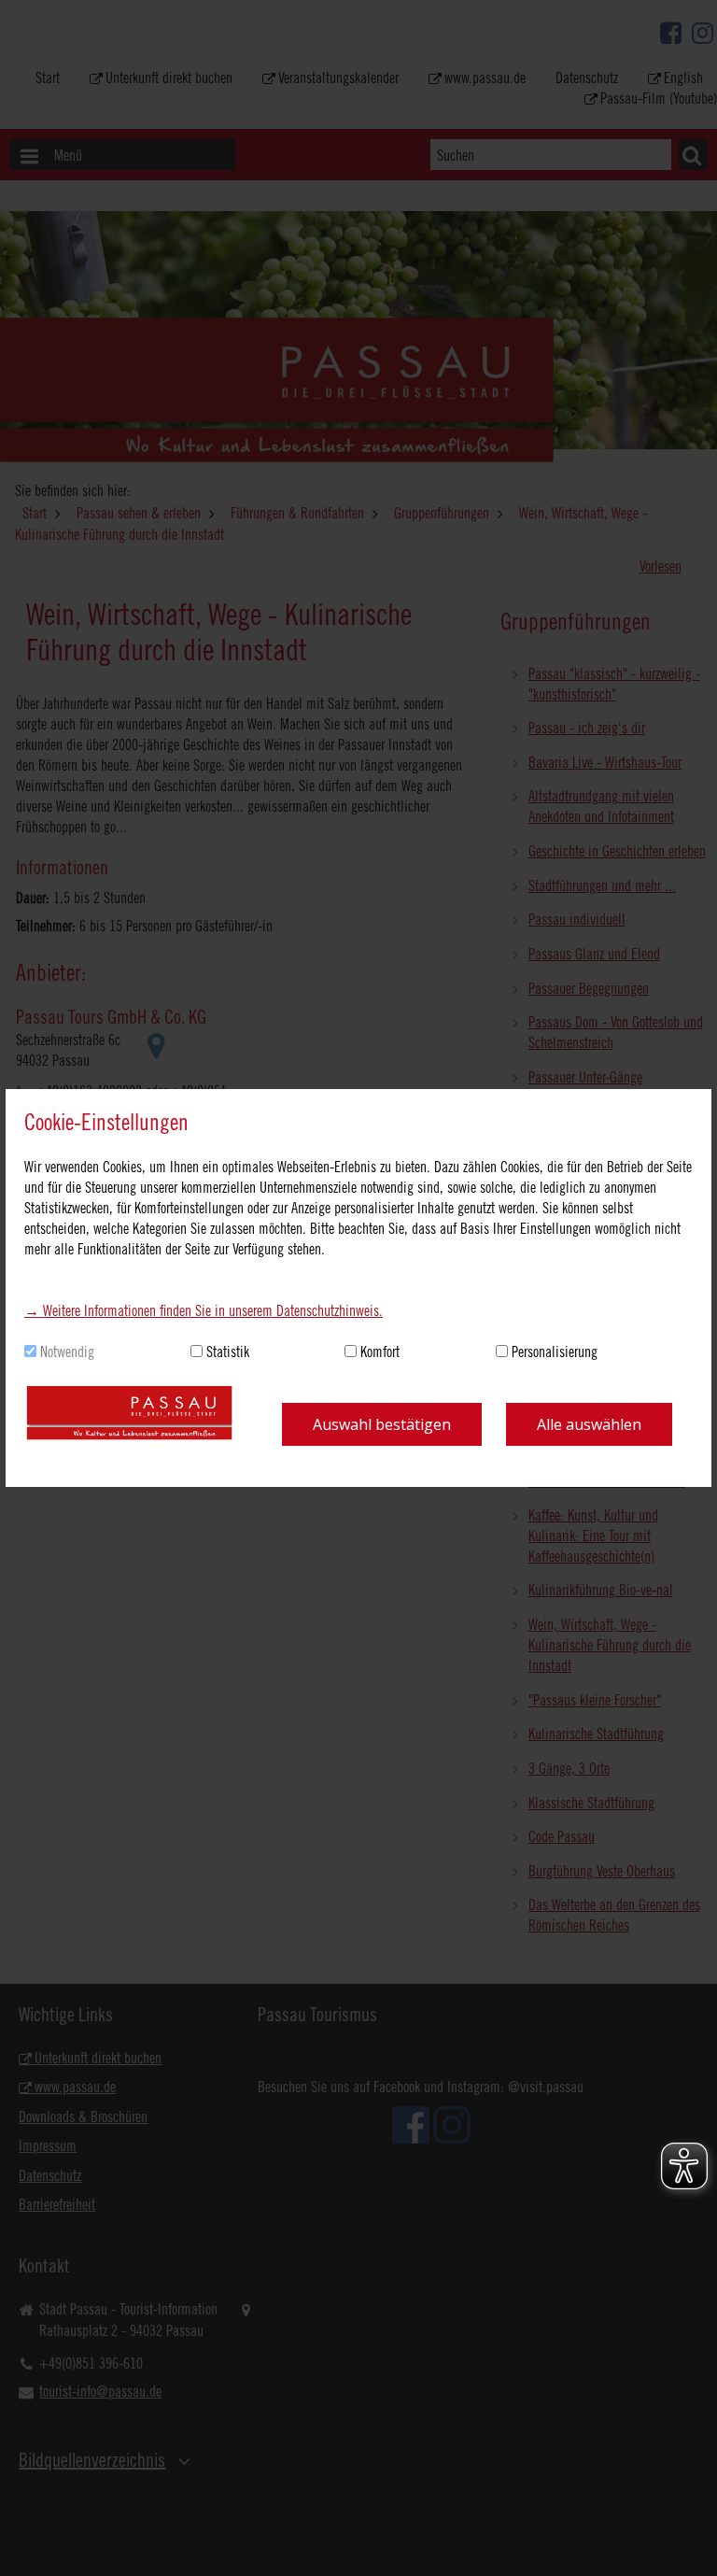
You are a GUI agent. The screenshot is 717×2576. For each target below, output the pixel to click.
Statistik (228, 1352)
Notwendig (67, 1352)
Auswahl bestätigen (382, 1424)
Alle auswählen (589, 1424)
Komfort (380, 1352)
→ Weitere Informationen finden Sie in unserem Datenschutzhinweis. (204, 1310)
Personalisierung (555, 1352)
